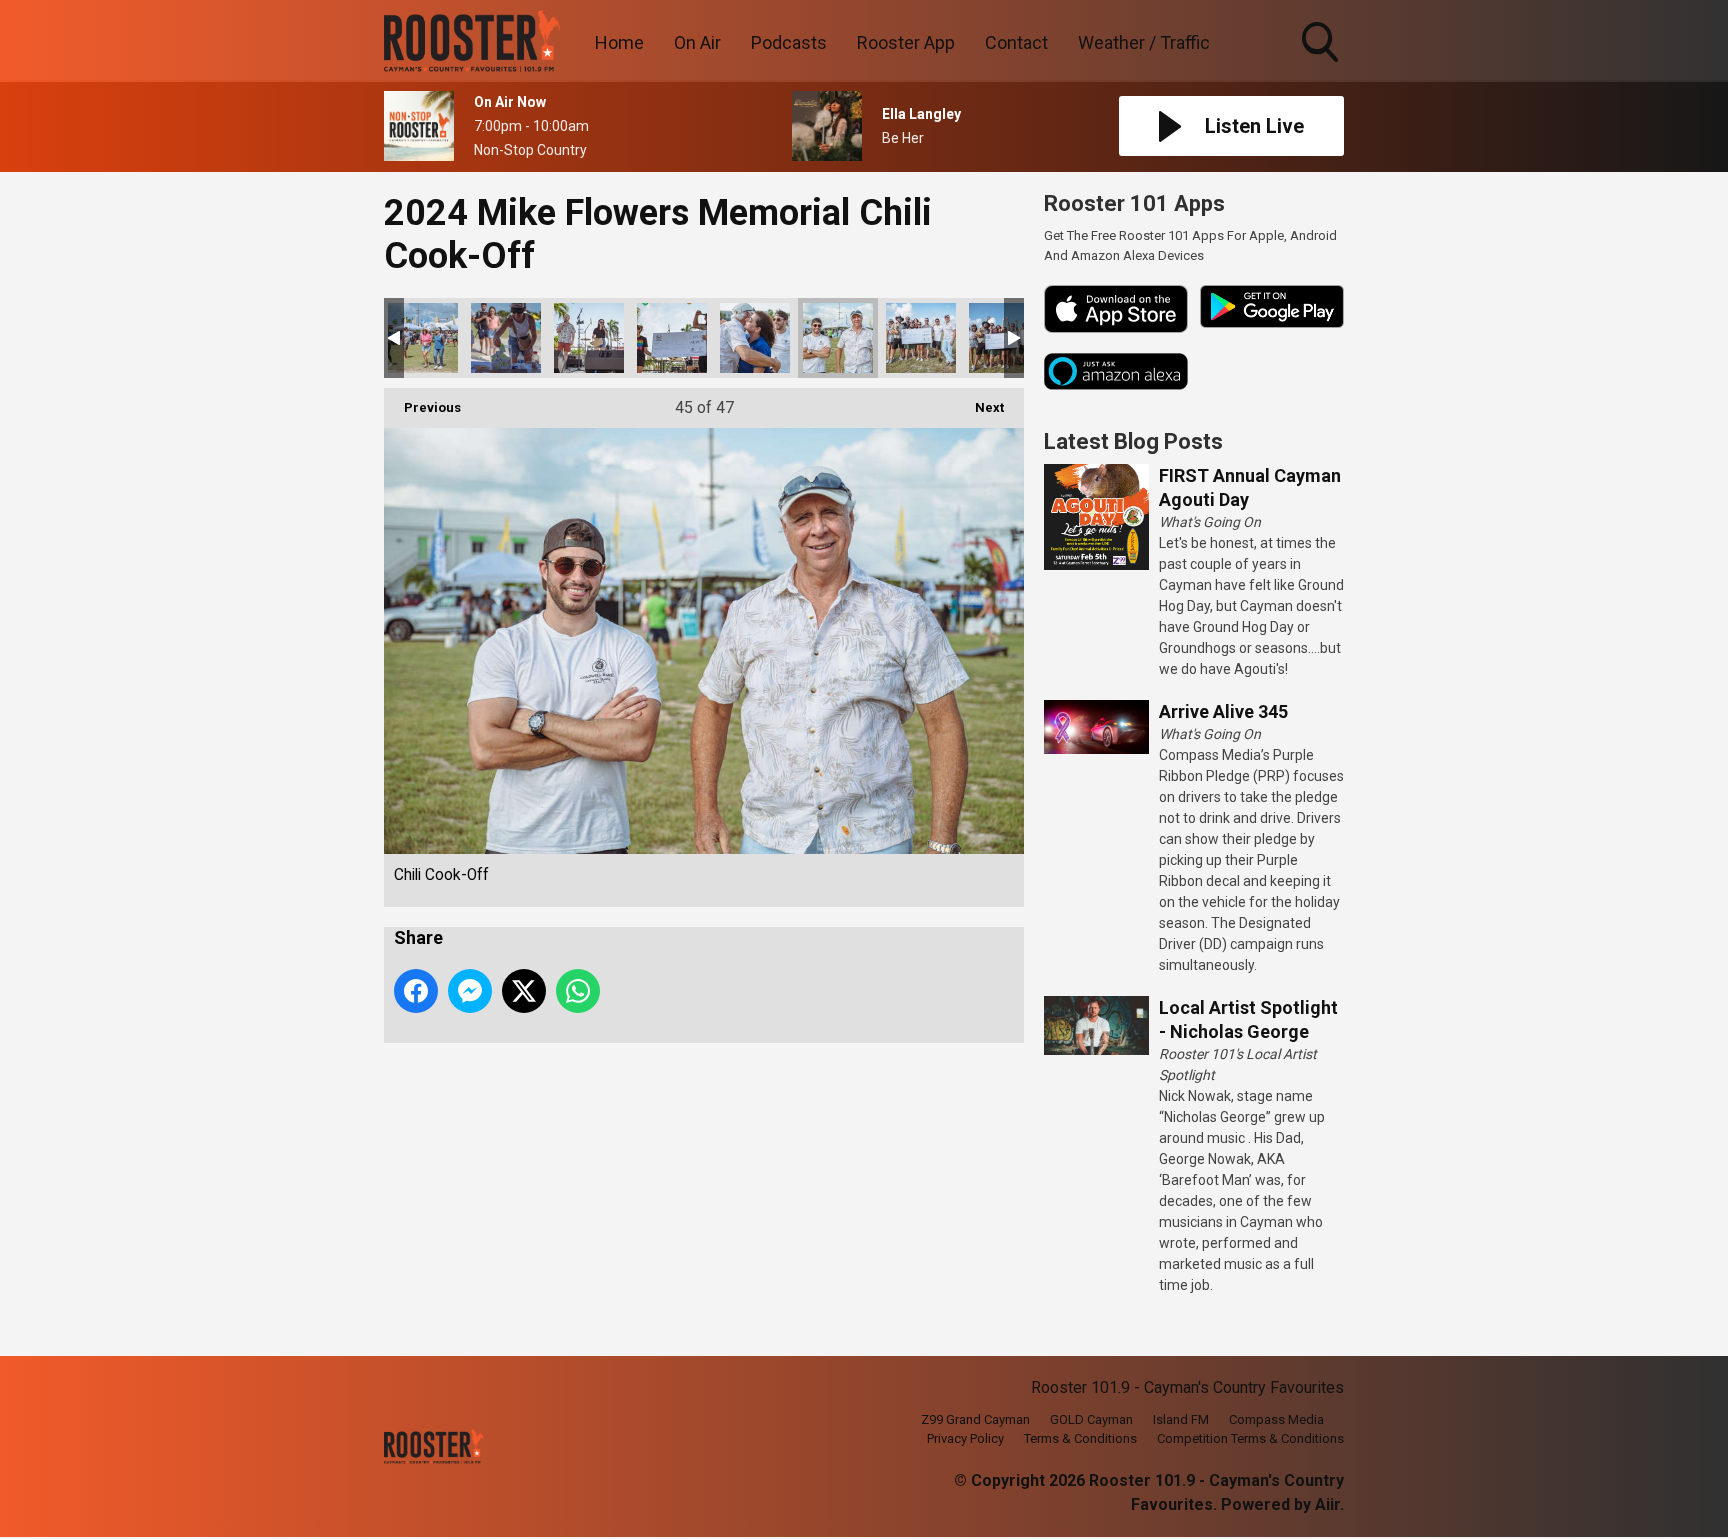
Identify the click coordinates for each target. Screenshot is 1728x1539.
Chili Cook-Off (423, 338)
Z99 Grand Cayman (975, 1419)
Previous (422, 407)
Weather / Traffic (1144, 42)
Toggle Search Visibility (1322, 65)
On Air (697, 42)
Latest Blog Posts (1133, 441)
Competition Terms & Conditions (1250, 1438)
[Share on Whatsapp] (578, 991)
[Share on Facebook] (416, 991)
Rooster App (906, 42)
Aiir (1327, 1504)
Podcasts (789, 42)
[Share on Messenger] (470, 991)
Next (979, 407)
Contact (1016, 42)
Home (619, 42)
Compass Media (1276, 1419)
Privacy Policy (965, 1438)
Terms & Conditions (1080, 1438)
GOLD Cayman (1091, 1419)
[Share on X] (524, 991)
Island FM (1181, 1419)
